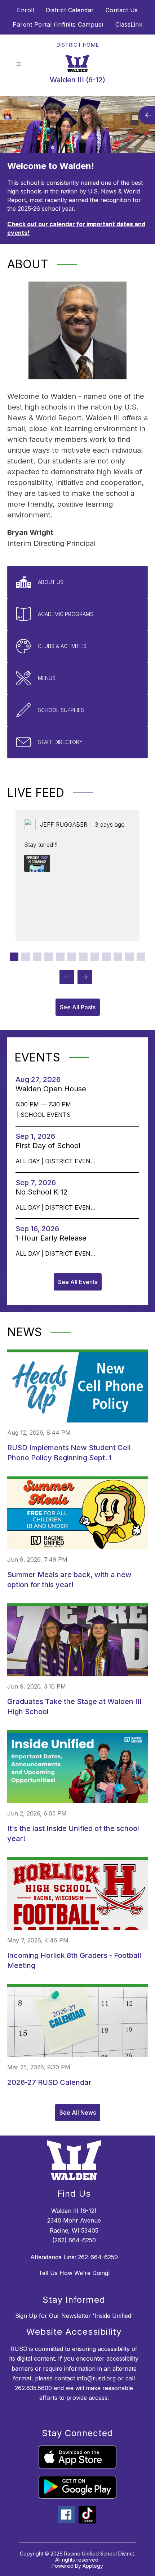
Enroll (26, 10)
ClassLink (129, 24)
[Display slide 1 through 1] (14, 957)
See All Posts (78, 1007)
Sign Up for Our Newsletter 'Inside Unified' (74, 2316)
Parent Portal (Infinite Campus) (58, 24)
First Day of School (50, 1146)
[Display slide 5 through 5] (60, 957)
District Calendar (70, 10)
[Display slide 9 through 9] (106, 957)
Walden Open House (53, 1089)
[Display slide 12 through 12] (141, 957)
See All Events (78, 1282)
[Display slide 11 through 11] (129, 957)
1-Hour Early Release (53, 1238)
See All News (78, 2113)
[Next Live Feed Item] (85, 977)
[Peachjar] (87, 2521)
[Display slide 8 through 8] (95, 957)
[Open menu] (19, 64)
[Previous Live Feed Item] (67, 977)
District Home (77, 45)
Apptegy (93, 2566)
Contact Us (122, 10)
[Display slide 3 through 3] (37, 957)
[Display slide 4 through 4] (49, 957)
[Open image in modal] (37, 863)
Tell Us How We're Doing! (74, 2273)
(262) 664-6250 (74, 2240)
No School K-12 (44, 1192)
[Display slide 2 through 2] (26, 957)
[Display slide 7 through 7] (83, 957)
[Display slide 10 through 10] (118, 957)
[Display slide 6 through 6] (72, 957)
